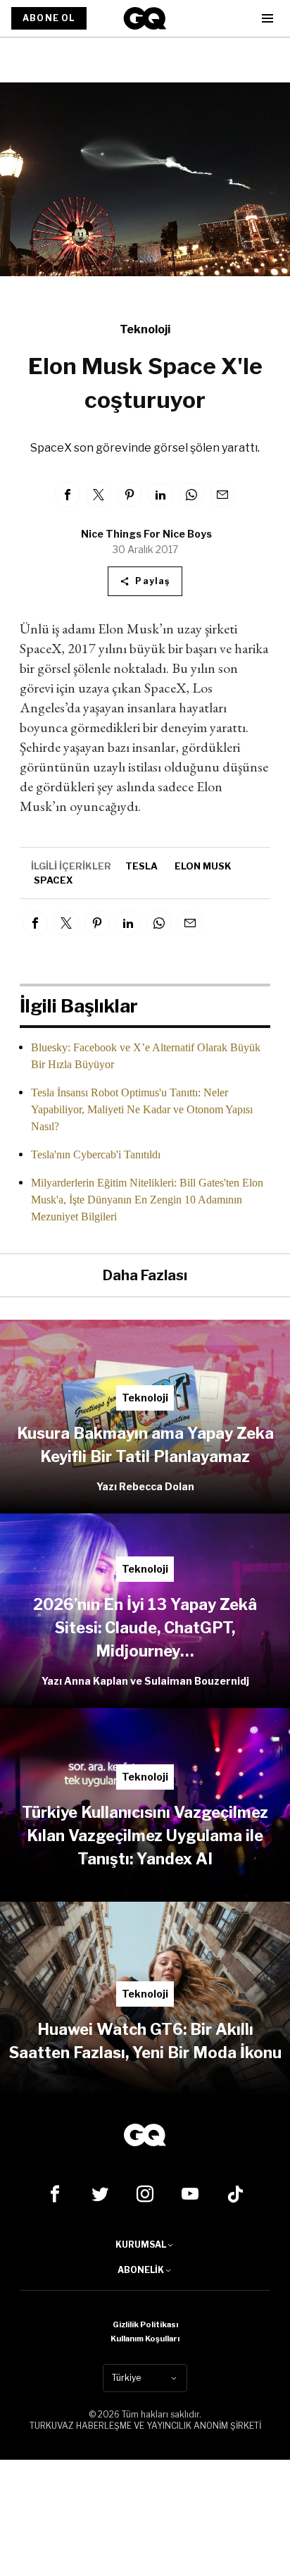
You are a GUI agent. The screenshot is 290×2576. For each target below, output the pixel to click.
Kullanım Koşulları (145, 2339)
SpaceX (53, 880)
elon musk (203, 866)
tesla (141, 866)
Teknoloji (145, 329)
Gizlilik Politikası (145, 2324)
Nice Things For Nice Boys (146, 534)
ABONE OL (49, 18)
